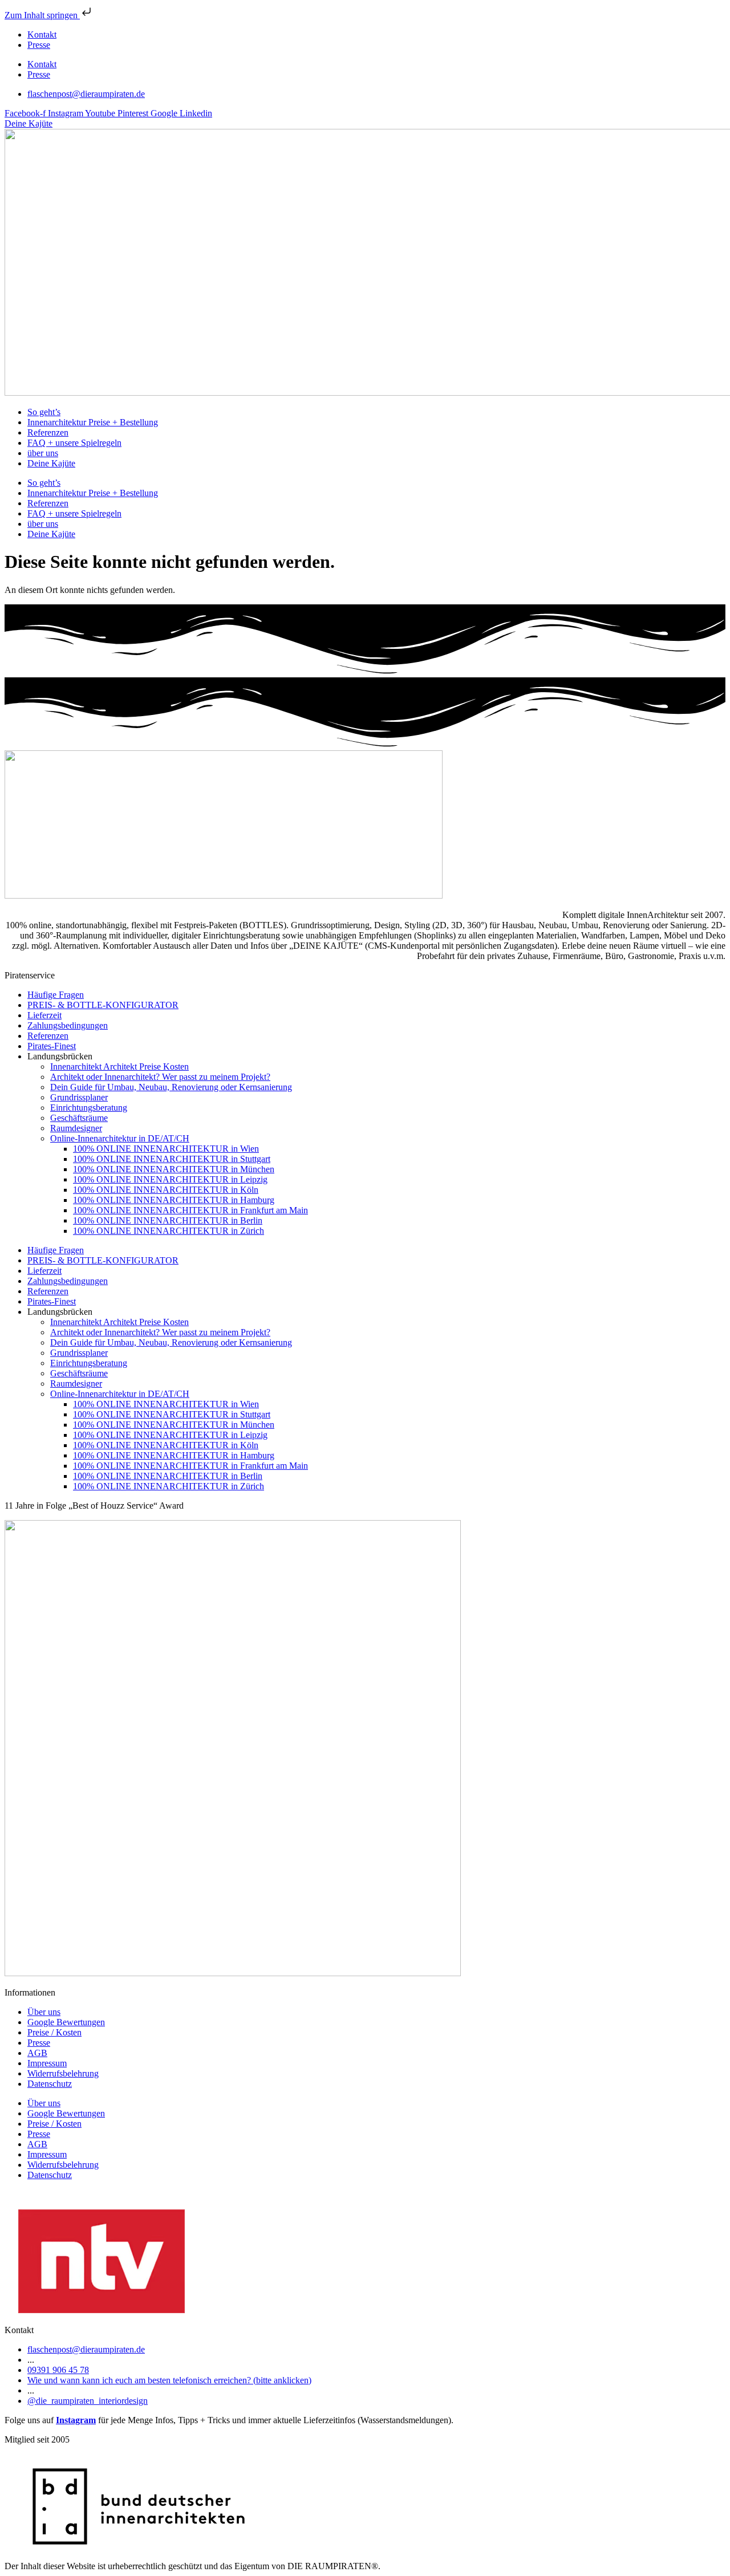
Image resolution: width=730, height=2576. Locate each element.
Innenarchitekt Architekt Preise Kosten (119, 1066)
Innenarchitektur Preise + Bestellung (93, 422)
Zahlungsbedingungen (68, 1025)
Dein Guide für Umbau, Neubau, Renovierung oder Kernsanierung (171, 1087)
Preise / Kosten (54, 2032)
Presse (39, 45)
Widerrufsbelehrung (63, 2073)
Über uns (44, 2012)
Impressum (47, 2063)
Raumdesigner (76, 1128)
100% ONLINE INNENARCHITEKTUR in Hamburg (174, 1200)
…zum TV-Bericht (38, 2194)
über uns (43, 453)
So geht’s (44, 412)
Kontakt (42, 34)
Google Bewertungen (66, 2022)
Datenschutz (50, 2084)
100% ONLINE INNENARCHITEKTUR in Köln (166, 1190)
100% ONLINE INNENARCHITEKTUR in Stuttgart (172, 1159)
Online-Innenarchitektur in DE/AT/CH (120, 1138)
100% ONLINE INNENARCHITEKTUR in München (174, 1169)
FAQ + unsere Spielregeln (74, 443)
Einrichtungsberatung (89, 1108)
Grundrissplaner (79, 1097)
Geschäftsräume (79, 1118)
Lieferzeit (44, 1015)
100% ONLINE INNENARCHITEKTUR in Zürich (169, 1231)
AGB (37, 2053)
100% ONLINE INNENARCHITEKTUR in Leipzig (170, 1179)
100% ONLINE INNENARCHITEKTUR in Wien (166, 1149)
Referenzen (48, 432)
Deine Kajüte (51, 463)
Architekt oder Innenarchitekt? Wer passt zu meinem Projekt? (160, 1077)
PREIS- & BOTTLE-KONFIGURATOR (103, 1005)
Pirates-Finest (52, 1046)
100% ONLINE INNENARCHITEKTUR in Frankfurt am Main (190, 1210)
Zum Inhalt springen (42, 15)
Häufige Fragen (56, 995)
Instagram (76, 2420)
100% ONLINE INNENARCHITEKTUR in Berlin (168, 1220)
